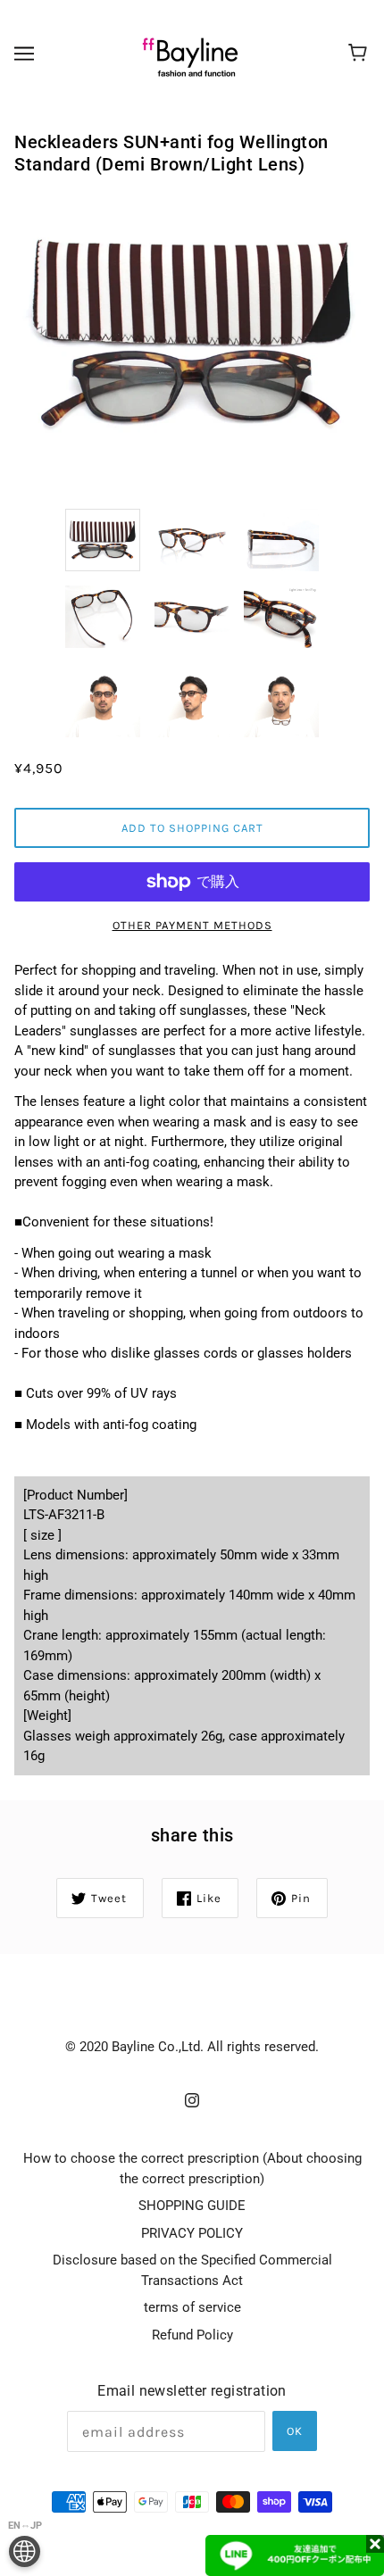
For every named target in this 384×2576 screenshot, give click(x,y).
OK (295, 2431)
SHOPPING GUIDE (192, 2206)
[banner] (190, 53)
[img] (192, 2100)
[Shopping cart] (360, 54)
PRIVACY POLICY (192, 2233)
